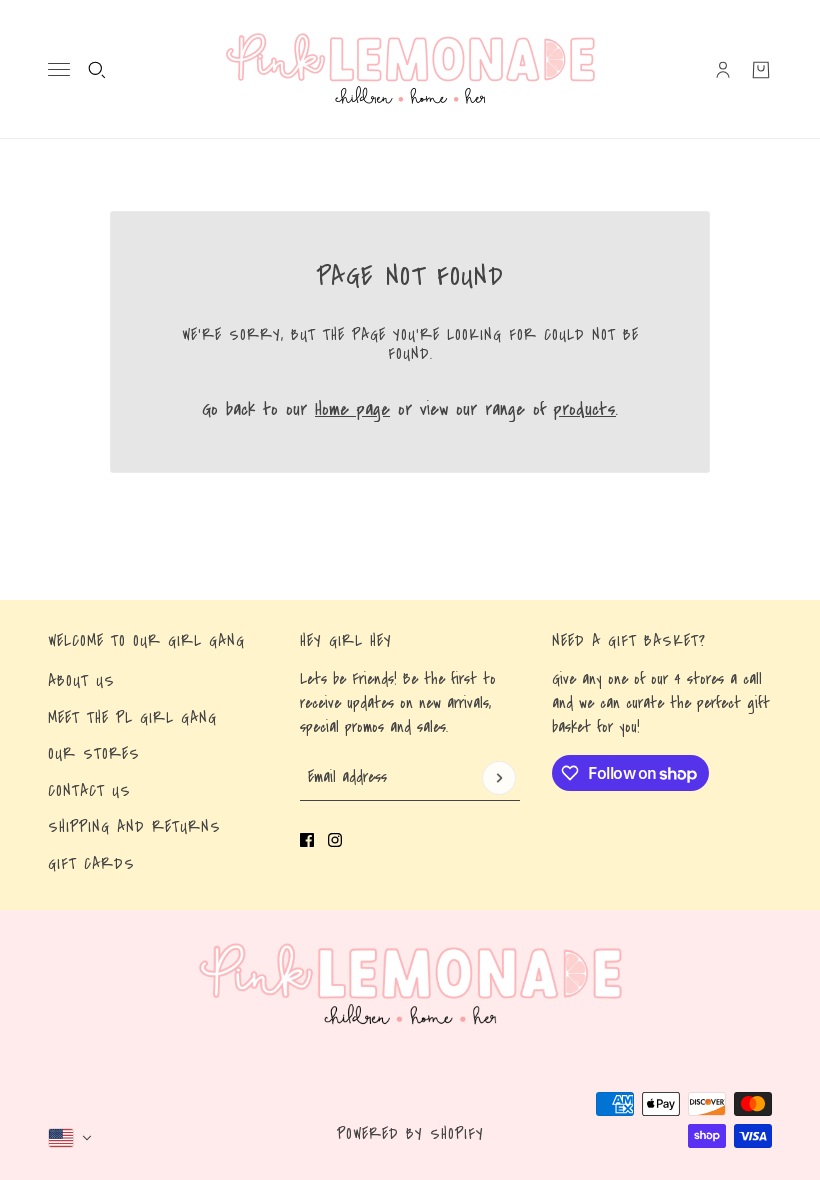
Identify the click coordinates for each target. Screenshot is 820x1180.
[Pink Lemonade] (410, 69)
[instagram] (335, 840)
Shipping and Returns (134, 827)
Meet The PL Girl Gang (132, 718)
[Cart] (761, 70)
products (585, 409)
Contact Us (89, 791)
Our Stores (94, 754)
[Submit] (499, 778)
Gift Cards (91, 864)
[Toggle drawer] (59, 69)
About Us (81, 681)
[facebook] (307, 840)
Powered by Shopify (410, 1134)
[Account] (723, 70)
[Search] (97, 70)
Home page (352, 409)
